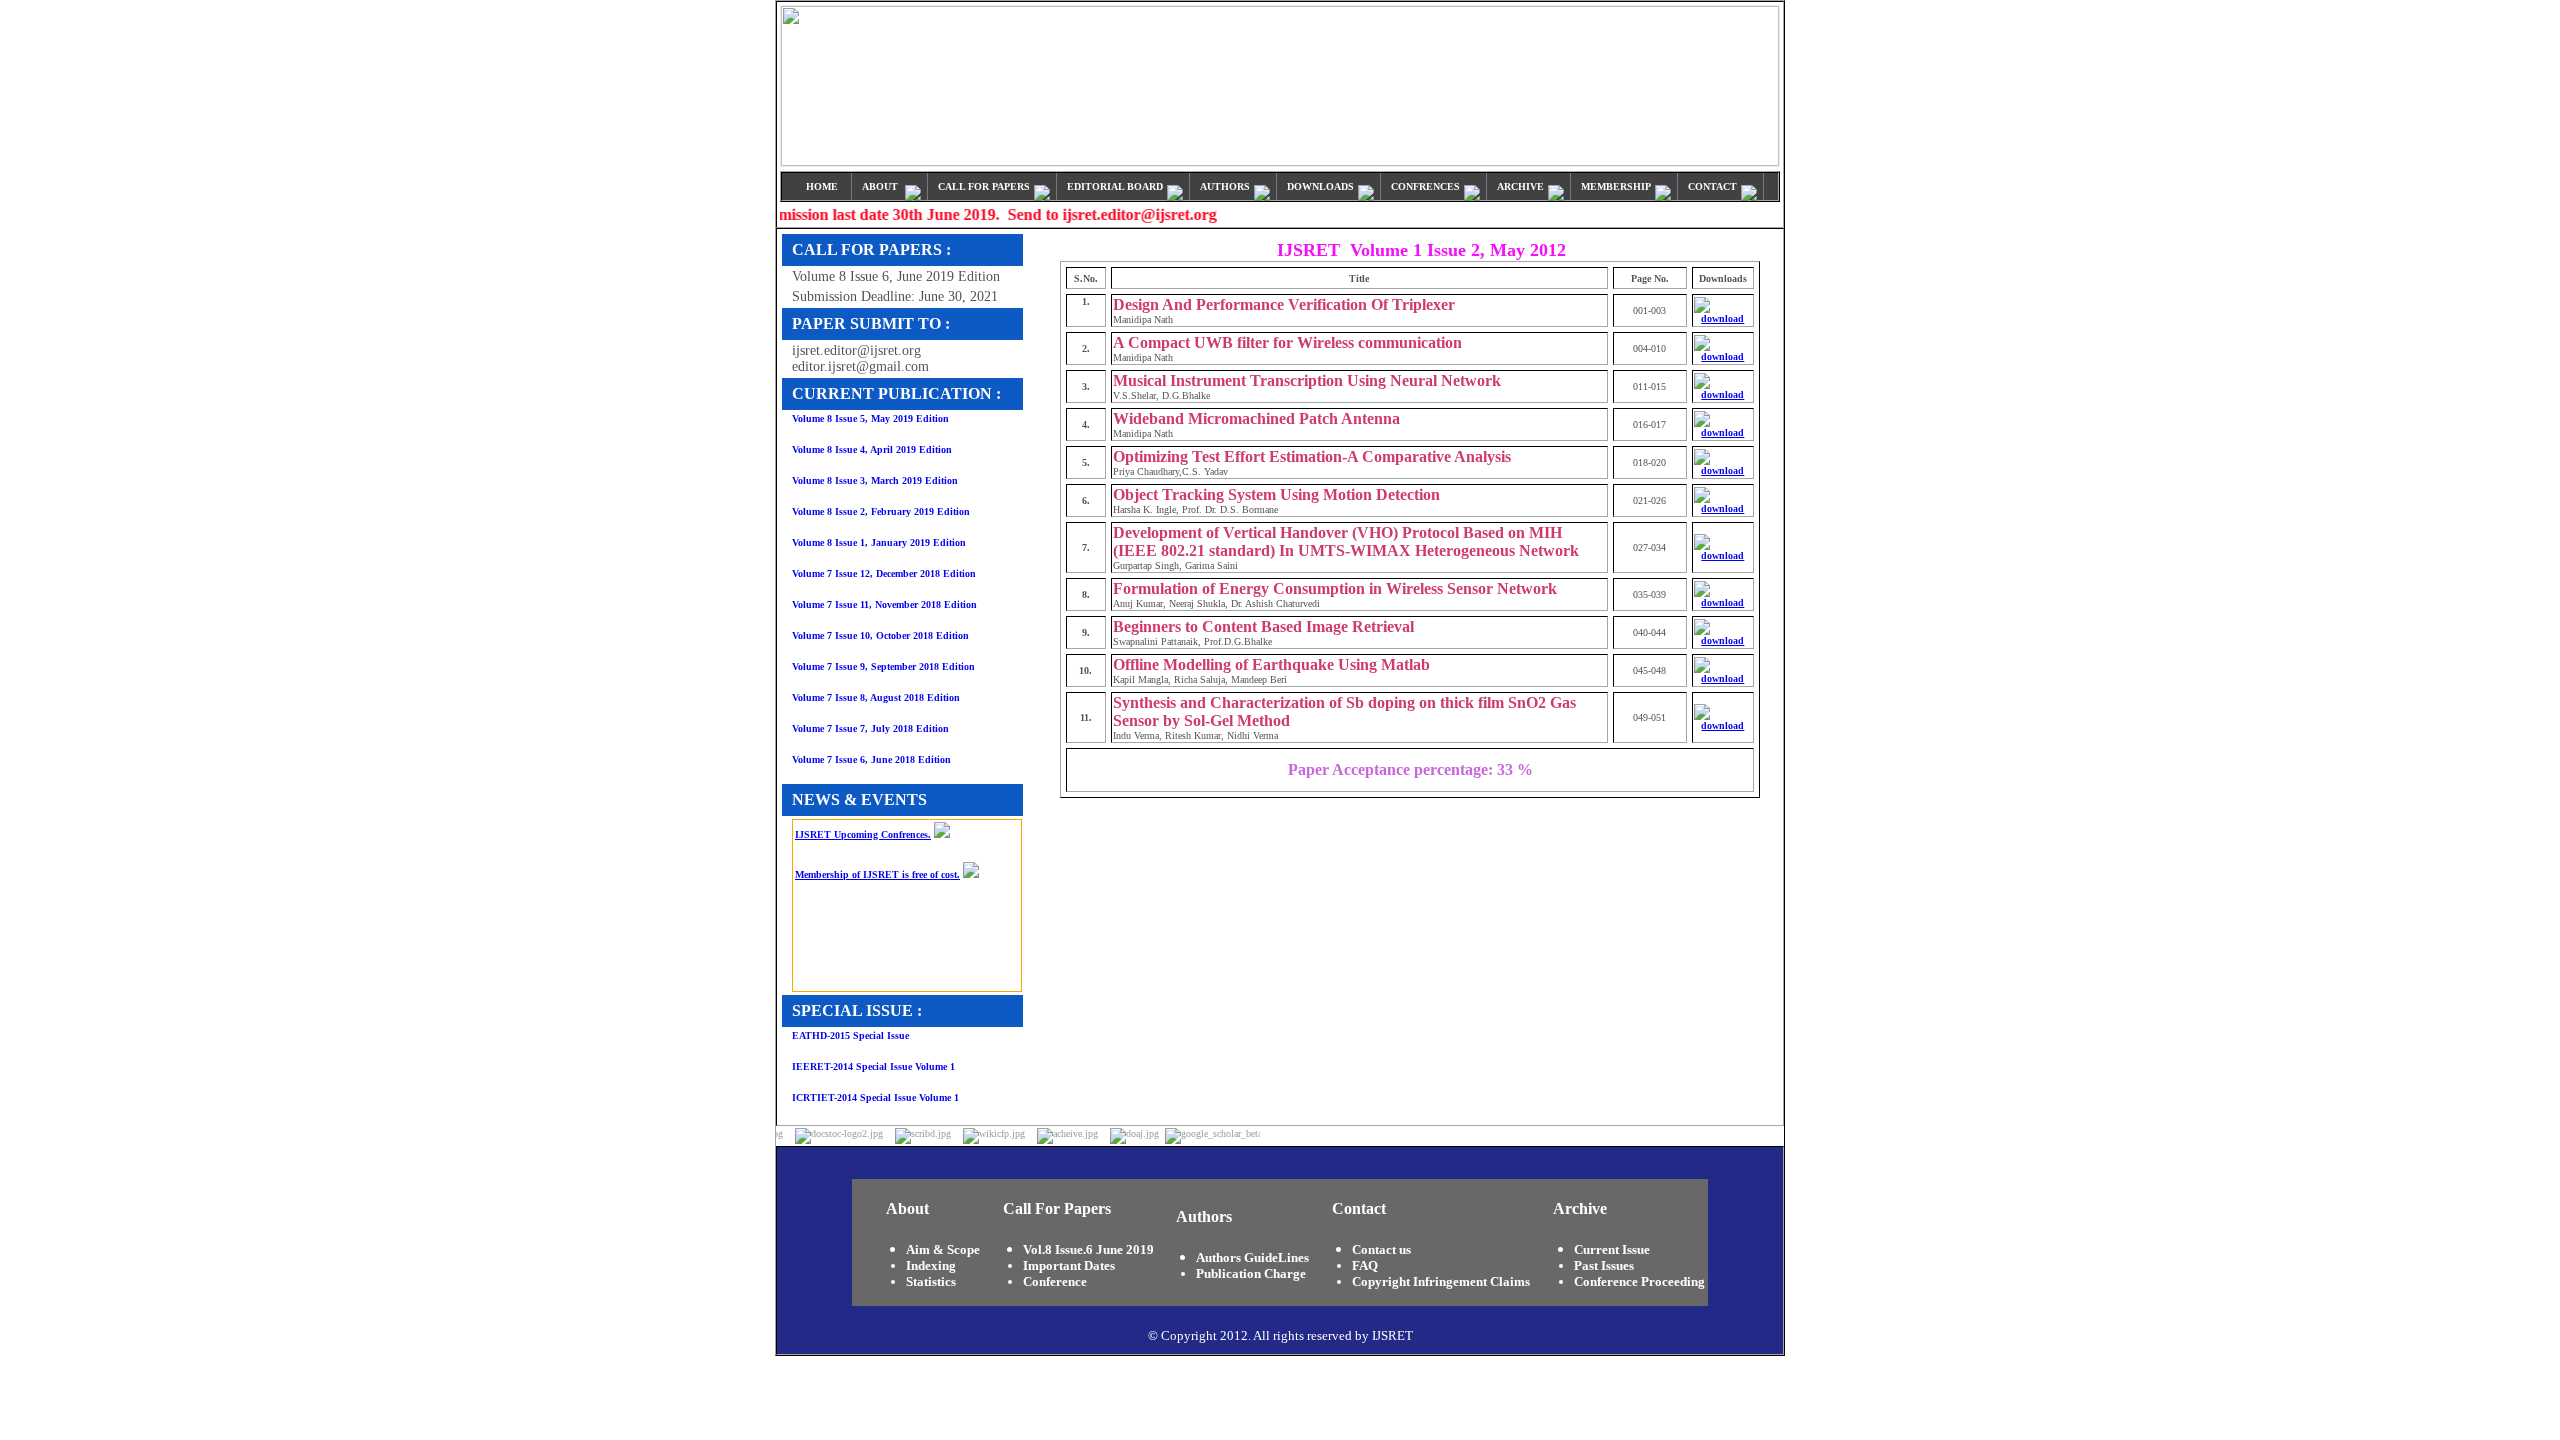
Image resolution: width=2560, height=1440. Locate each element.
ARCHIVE (1522, 186)
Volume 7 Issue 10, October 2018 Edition (880, 635)
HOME (823, 186)
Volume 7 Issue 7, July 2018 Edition (870, 728)
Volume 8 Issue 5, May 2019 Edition (870, 418)
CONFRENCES (1427, 186)
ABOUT (883, 186)
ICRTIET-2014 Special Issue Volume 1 (875, 1097)
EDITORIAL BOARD (1116, 186)
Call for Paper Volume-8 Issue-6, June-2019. (890, 983)
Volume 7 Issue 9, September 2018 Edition (883, 666)
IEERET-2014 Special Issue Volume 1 (873, 1066)
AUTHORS (1226, 186)
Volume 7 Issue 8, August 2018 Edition (876, 697)
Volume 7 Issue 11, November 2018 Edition (884, 604)
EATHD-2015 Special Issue (850, 1035)
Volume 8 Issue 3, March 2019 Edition (875, 480)
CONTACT (1714, 186)
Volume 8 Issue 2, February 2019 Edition (881, 511)
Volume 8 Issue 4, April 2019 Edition (872, 449)
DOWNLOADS (1322, 186)
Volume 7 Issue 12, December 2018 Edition (884, 573)
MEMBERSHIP (1617, 186)
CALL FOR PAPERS (985, 186)
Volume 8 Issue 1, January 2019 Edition (879, 542)
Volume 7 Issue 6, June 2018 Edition (871, 759)
